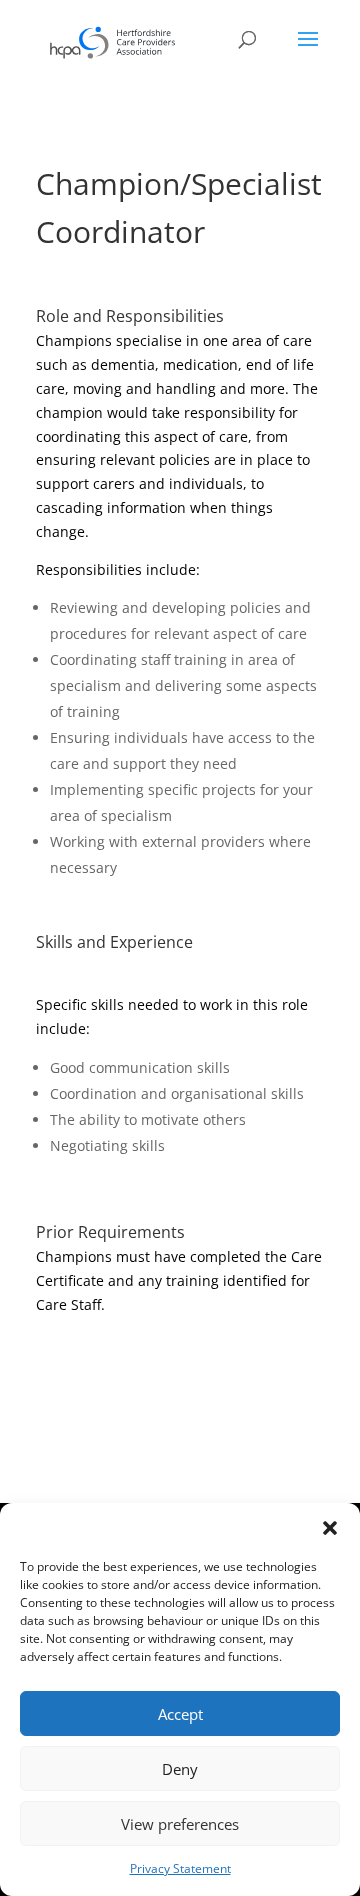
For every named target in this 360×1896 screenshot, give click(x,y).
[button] (330, 1528)
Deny (180, 1769)
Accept (180, 1714)
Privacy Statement (180, 1868)
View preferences (180, 1824)
